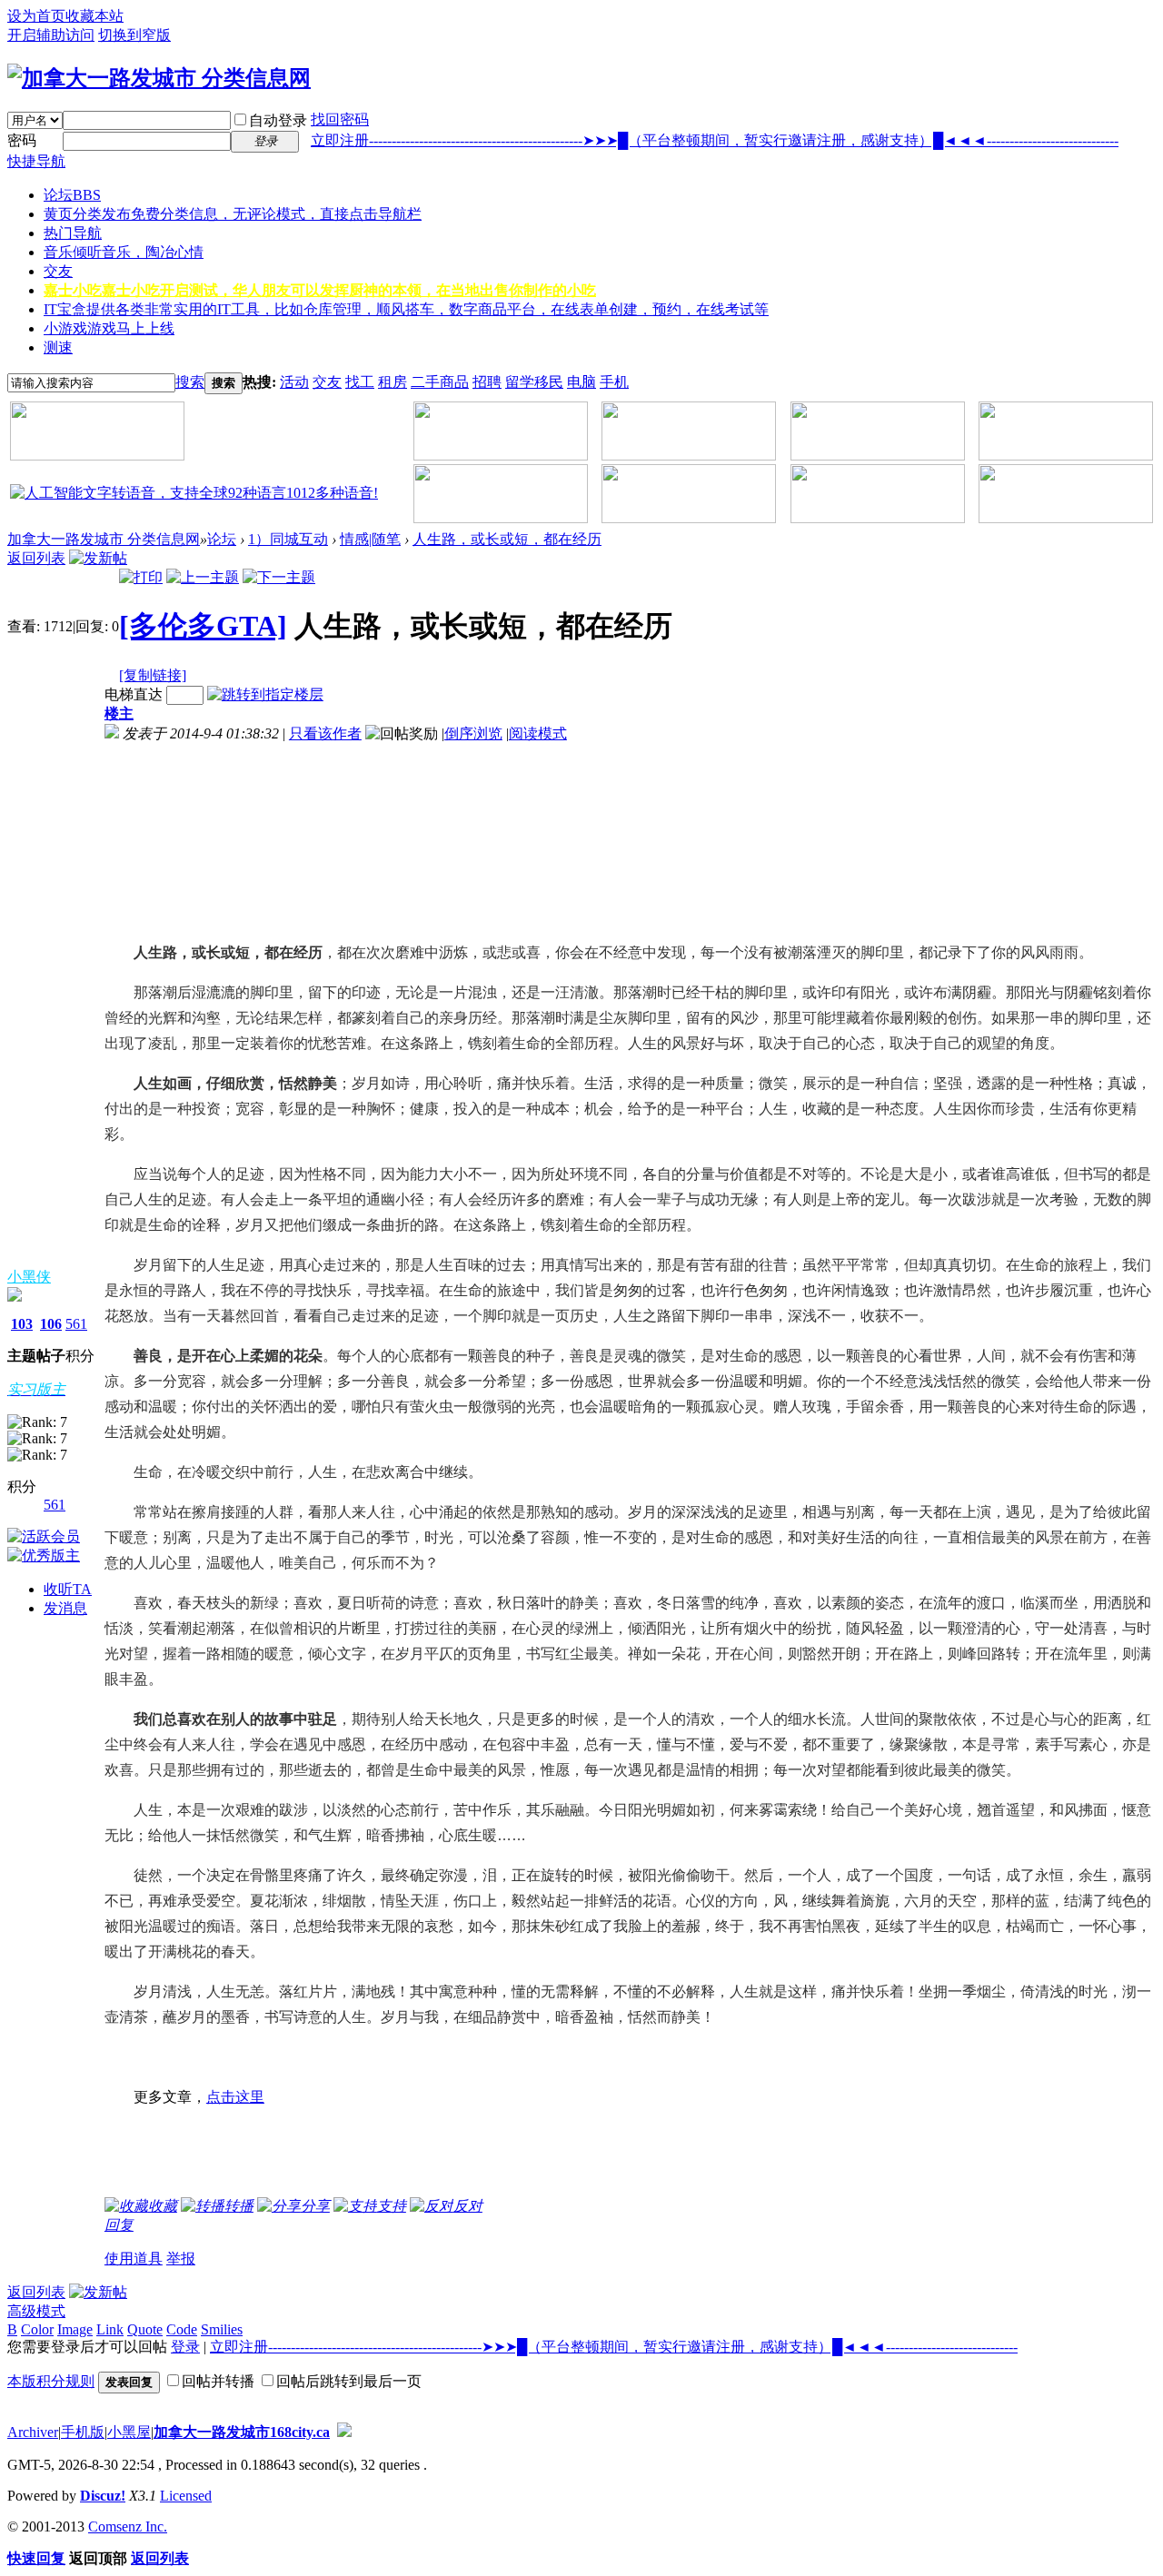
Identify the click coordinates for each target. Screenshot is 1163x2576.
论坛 (72, 195)
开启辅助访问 (51, 35)
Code (182, 2329)
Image (75, 2329)
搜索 (190, 382)
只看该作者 (325, 733)
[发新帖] (98, 558)
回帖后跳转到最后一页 (349, 2381)
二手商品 (440, 382)
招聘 (487, 382)
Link (110, 2329)
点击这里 (235, 2097)
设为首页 (36, 16)
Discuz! (103, 2496)
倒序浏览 (473, 733)
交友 (58, 271)
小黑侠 (29, 1277)
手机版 (83, 2432)
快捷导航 (36, 161)
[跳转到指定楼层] (265, 694)
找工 (360, 382)
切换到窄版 (134, 35)
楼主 (119, 713)
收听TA (68, 1589)
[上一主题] (203, 577)
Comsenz (117, 2526)
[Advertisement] (204, 835)
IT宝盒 (406, 309)
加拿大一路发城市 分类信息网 (104, 539)
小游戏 (109, 328)
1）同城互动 (288, 539)
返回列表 (36, 558)
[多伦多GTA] (203, 626)
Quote (145, 2329)
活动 (294, 382)
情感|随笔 (370, 539)
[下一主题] (279, 577)
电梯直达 (134, 694)
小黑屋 (129, 2432)
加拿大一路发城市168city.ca (242, 2432)
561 (76, 1324)
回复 (119, 2225)
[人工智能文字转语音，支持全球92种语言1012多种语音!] (194, 493)
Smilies (222, 2329)
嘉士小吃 (320, 290)
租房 (393, 382)
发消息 (65, 1608)
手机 (614, 382)
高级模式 (36, 2311)
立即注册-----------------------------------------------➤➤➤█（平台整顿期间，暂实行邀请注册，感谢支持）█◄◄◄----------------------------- (715, 140)
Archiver (33, 2432)
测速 (58, 347)
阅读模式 (538, 733)
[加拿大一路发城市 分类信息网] (159, 78)
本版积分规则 (51, 2381)
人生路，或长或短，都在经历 (507, 539)
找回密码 (340, 119)
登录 (185, 2347)
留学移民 (534, 382)
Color (37, 2329)
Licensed (186, 2496)
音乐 (124, 252)
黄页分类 (233, 214)
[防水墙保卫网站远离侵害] (344, 2432)
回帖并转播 (218, 2381)
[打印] (141, 577)
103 (22, 1324)
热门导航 (73, 233)
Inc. (156, 2526)
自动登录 (278, 120)
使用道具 (134, 2259)
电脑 (581, 382)
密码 (22, 140)
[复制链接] (153, 675)
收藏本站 (94, 16)
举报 (181, 2259)
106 (51, 1324)
